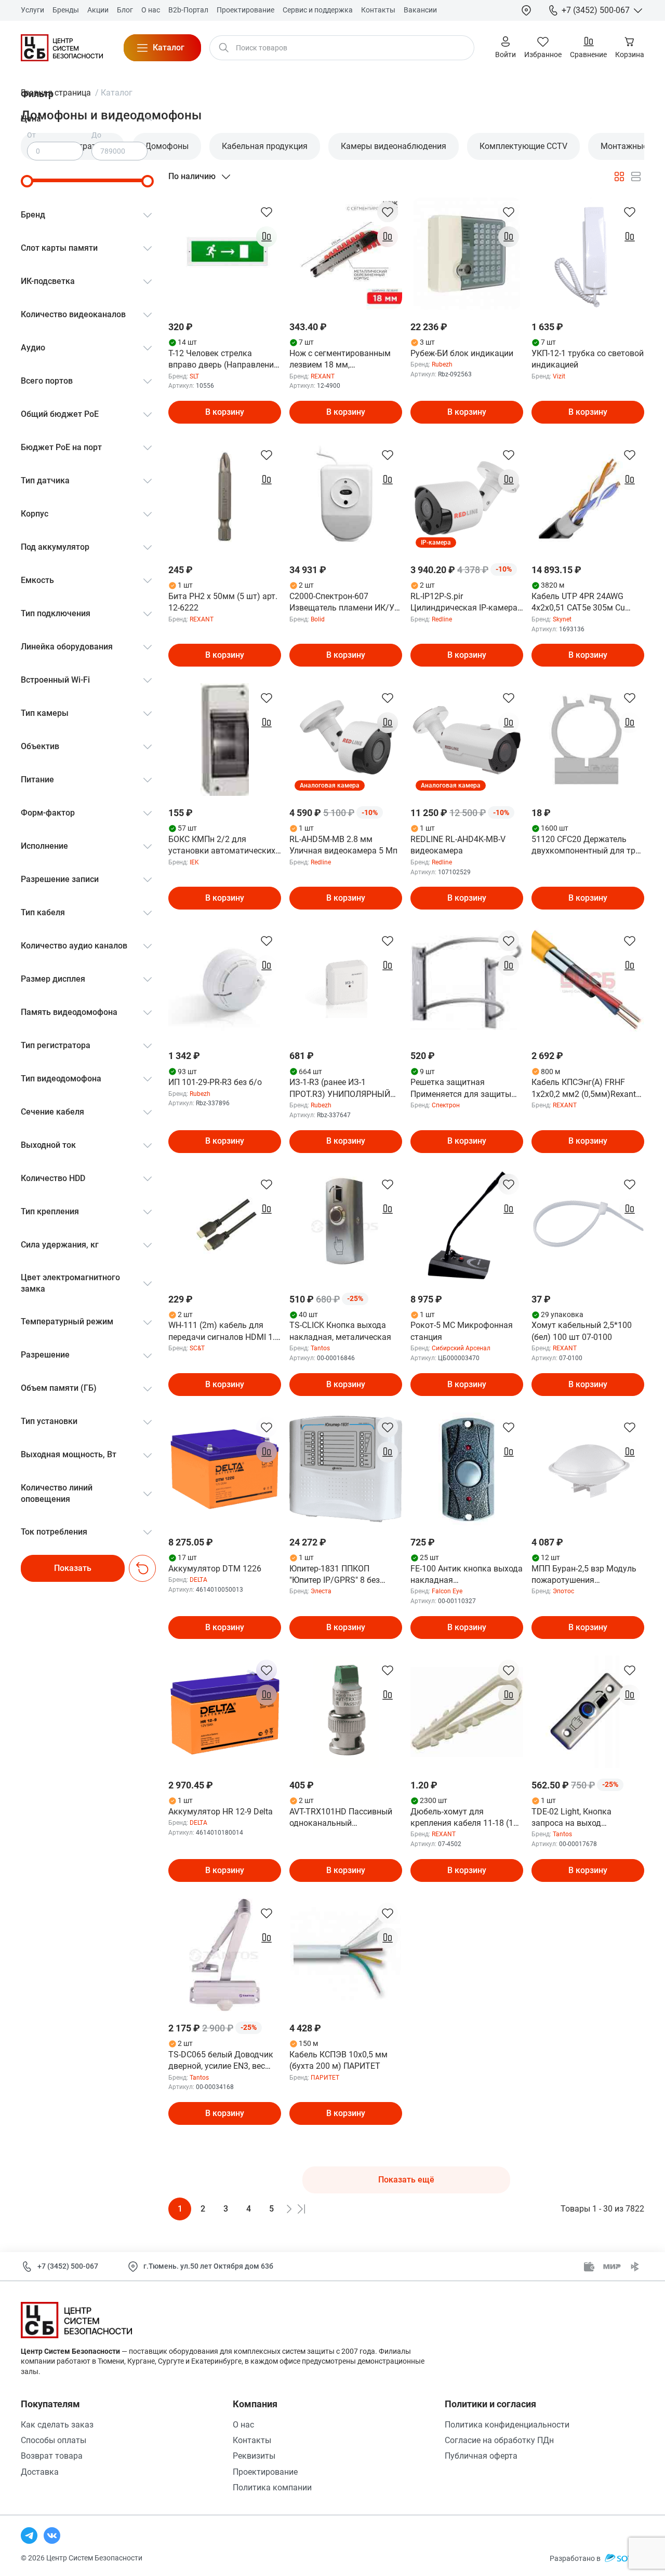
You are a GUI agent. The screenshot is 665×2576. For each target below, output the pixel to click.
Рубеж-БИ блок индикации (462, 353)
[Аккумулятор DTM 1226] (225, 1469)
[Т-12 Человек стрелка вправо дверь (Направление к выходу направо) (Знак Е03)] (225, 254)
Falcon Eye (447, 1591)
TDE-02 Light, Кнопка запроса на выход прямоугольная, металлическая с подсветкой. (571, 1818)
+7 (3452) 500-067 (68, 2266)
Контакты (252, 2440)
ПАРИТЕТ (325, 2078)
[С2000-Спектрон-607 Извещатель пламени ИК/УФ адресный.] (346, 497)
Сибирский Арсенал (461, 1348)
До (96, 135)
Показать (73, 1568)
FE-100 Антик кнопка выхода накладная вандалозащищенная (467, 1575)
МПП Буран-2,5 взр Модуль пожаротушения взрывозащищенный (584, 1575)
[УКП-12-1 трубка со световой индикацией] (588, 254)
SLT (194, 376)
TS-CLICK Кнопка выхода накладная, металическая (340, 1331)
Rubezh (442, 364)
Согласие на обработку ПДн (499, 2440)
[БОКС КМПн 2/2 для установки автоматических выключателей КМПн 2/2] (225, 740)
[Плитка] (619, 177)
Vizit (559, 376)
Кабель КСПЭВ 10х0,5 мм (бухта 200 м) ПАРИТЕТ (338, 2060)
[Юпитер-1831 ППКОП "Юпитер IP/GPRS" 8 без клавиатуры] (346, 1469)
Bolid (318, 619)
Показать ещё (406, 2180)
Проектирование (265, 2472)
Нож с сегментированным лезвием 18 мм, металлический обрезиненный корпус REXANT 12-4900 (340, 360)
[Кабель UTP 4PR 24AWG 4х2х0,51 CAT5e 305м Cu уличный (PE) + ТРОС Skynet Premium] (588, 497)
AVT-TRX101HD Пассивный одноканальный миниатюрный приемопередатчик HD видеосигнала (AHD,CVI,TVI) (343, 1818)
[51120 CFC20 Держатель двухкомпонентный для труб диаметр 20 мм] (588, 740)
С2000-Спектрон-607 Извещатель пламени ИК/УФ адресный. (345, 603)
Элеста (321, 1591)
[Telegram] (29, 2536)
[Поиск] (224, 48)
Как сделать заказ (57, 2425)
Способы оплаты (54, 2440)
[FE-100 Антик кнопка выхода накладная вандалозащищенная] (467, 1469)
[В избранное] (267, 212)
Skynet (562, 619)
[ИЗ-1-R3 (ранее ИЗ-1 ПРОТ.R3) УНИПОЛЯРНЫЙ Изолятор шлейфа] (346, 982)
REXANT (323, 376)
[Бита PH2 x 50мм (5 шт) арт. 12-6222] (225, 497)
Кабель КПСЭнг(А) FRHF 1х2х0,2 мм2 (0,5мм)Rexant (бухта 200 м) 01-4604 (584, 1089)
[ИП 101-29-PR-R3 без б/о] (225, 982)
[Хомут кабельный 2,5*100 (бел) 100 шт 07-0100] (588, 1226)
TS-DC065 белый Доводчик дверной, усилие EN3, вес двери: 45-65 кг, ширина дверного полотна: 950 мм (221, 2061)
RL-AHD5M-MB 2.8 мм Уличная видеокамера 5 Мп (343, 845)
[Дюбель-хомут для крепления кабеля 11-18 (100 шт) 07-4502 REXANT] (467, 1712)
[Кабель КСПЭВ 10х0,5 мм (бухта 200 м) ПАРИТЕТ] (346, 1955)
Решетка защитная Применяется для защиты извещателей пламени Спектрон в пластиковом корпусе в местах (461, 1089)
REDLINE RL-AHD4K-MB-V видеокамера (458, 845)
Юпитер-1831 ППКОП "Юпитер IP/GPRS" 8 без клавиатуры (335, 1575)
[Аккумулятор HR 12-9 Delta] (225, 1712)
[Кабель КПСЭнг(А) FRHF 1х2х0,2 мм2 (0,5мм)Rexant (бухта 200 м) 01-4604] (588, 982)
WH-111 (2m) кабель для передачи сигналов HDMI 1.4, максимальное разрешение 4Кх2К (225, 1332)
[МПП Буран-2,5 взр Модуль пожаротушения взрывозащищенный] (588, 1469)
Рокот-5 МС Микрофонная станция (462, 1331)
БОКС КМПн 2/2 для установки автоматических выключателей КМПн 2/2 (222, 846)
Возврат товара (52, 2456)
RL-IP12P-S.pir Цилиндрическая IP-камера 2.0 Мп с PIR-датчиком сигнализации (464, 603)
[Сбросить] (142, 1568)
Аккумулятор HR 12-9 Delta (221, 1812)
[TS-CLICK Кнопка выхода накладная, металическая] (346, 1226)
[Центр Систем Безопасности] (62, 48)
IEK (194, 862)
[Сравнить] (267, 237)
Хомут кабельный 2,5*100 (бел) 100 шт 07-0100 (582, 1331)
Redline (442, 619)
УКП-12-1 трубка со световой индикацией (588, 359)
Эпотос (563, 1591)
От (31, 135)
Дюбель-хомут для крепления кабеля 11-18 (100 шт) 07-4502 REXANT (467, 1818)
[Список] (636, 177)
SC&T (197, 1348)
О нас (243, 2425)
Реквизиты (254, 2456)
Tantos (320, 1348)
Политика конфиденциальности (507, 2425)
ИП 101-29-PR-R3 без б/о (215, 1082)
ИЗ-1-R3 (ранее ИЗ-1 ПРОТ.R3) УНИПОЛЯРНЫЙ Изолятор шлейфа (340, 1089)
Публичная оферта (481, 2456)
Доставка (40, 2472)
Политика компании (272, 2487)
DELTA (198, 1580)
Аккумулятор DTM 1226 (215, 1569)
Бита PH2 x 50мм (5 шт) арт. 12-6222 (223, 602)
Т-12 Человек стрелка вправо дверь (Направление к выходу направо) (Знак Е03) (223, 360)
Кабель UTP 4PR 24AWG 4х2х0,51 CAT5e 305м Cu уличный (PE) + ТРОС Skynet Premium (586, 603)
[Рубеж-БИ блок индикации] (467, 254)
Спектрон (446, 1105)
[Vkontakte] (52, 2536)
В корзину (225, 412)
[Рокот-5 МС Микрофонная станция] (467, 1226)
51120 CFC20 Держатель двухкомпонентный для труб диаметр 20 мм (588, 846)
